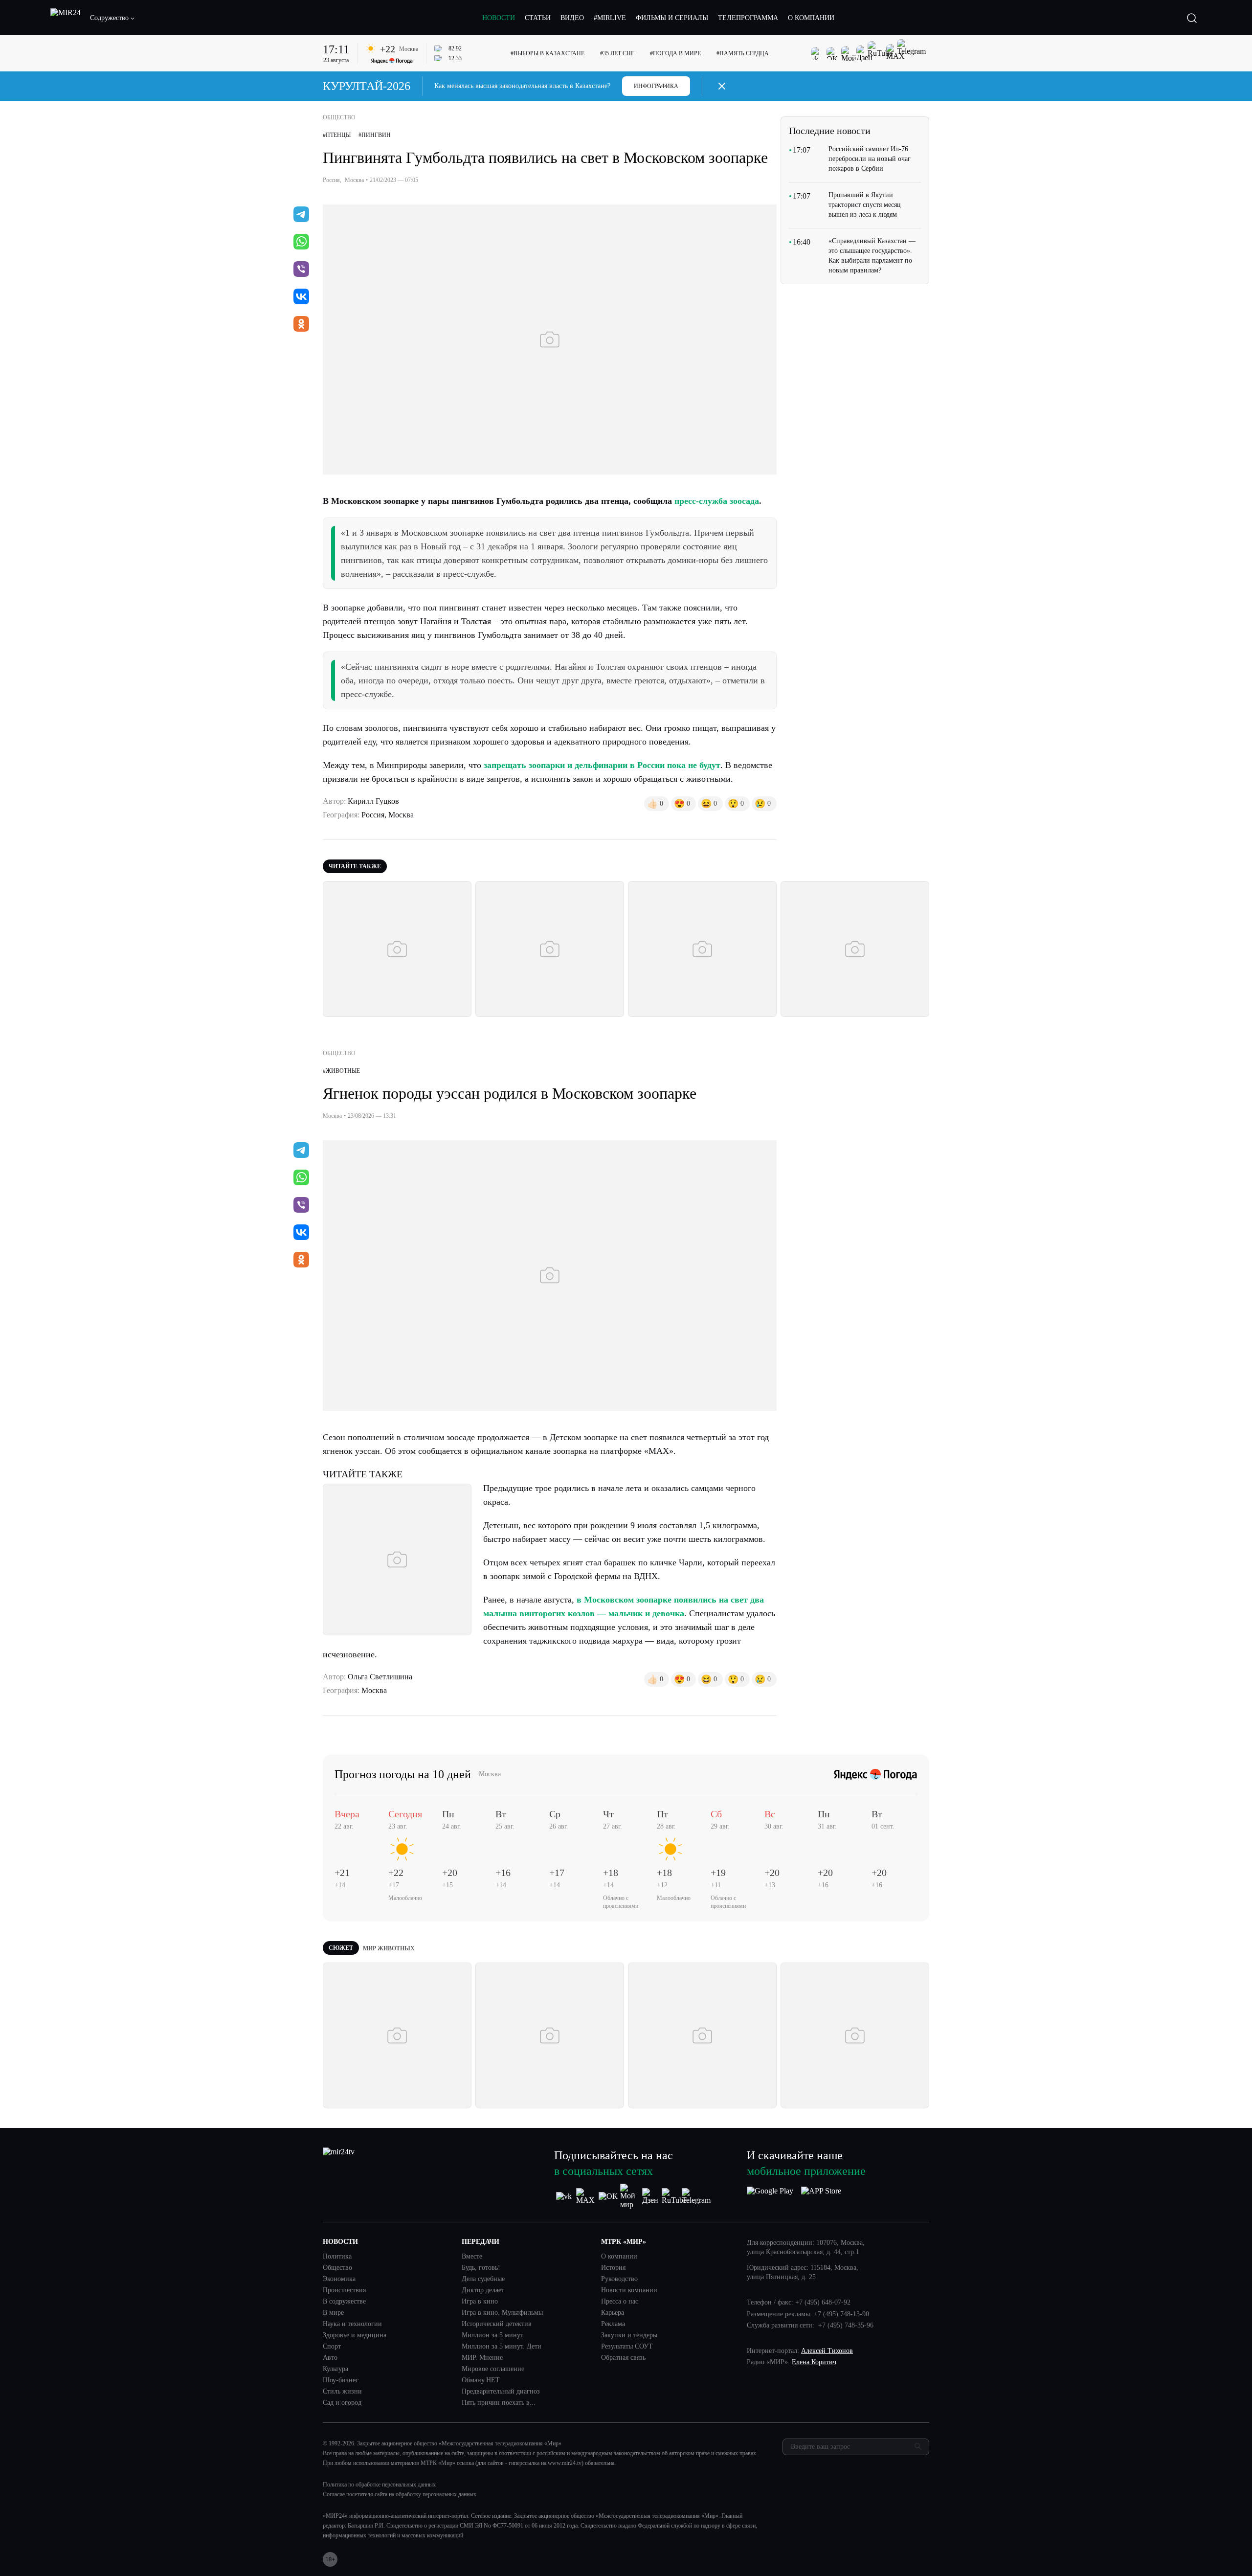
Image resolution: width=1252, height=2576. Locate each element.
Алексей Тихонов (827, 2351)
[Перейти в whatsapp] (301, 243)
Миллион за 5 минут (492, 2335)
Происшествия (344, 2290)
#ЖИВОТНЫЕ (341, 1071)
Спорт (332, 2347)
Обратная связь (623, 2358)
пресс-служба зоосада (717, 501)
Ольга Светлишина (380, 1677)
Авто (330, 2358)
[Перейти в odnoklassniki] (301, 325)
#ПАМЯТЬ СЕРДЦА (743, 53)
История (613, 2268)
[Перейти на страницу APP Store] (821, 2196)
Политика (337, 2257)
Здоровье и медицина (355, 2335)
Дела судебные (483, 2279)
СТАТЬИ (538, 18)
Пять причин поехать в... (499, 2403)
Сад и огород (342, 2403)
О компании (619, 2257)
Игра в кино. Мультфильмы (502, 2313)
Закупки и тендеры (629, 2335)
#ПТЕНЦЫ (337, 135)
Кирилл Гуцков (373, 801)
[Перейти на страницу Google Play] (770, 2196)
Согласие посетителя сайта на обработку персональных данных (400, 2494)
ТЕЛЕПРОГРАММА (748, 18)
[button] (112, 18)
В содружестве (344, 2302)
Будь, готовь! (481, 2268)
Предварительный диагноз (501, 2392)
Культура (335, 2369)
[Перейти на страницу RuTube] (674, 2196)
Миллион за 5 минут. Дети (502, 2347)
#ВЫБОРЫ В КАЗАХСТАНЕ (548, 53)
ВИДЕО (572, 18)
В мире (333, 2313)
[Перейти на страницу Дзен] (652, 2196)
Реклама (613, 2324)
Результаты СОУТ (627, 2347)
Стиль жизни (342, 2392)
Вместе (472, 2257)
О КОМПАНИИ (811, 18)
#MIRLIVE (610, 18)
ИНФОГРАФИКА (656, 86)
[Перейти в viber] (301, 270)
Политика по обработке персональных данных (379, 2485)
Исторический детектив (497, 2324)
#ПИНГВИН (375, 135)
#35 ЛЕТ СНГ (617, 53)
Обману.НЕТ (481, 2380)
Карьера (613, 2313)
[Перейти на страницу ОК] (608, 2196)
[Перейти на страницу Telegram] (696, 2196)
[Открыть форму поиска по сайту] (1192, 18)
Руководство (619, 2279)
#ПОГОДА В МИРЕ (675, 53)
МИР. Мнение (482, 2358)
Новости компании (629, 2290)
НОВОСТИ (499, 18)
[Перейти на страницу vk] (564, 2196)
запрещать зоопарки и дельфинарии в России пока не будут (602, 765)
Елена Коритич (814, 2362)
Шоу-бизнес (341, 2380)
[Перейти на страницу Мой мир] (630, 2196)
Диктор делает (483, 2290)
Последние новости (830, 131)
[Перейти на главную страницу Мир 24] (66, 18)
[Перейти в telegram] (301, 215)
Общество (337, 2268)
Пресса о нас (620, 2302)
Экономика (339, 2279)
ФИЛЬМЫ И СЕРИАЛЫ (672, 18)
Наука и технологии (352, 2324)
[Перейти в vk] (301, 297)
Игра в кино (480, 2302)
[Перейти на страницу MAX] (586, 2196)
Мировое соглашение (493, 2369)
